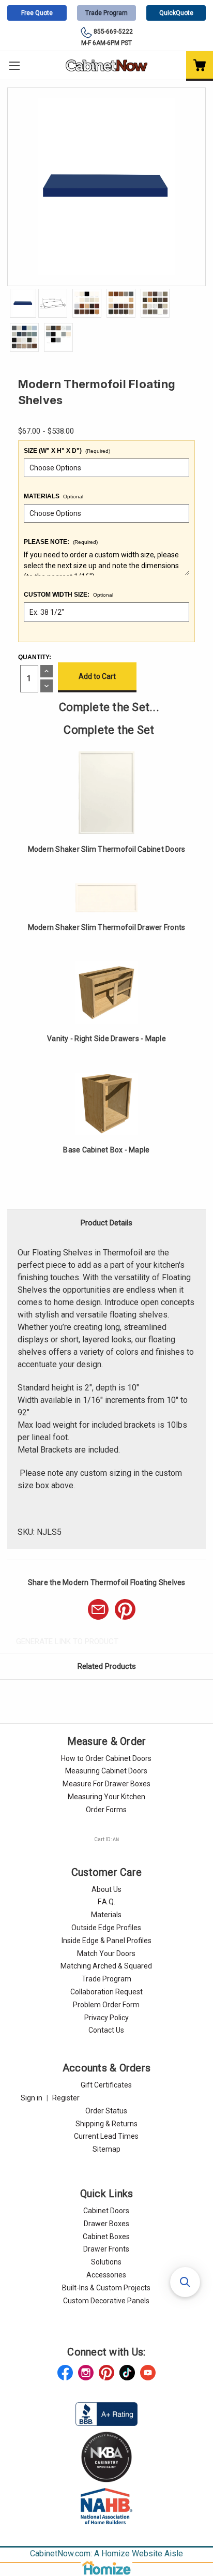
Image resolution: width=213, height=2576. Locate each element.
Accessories (106, 2275)
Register (66, 2098)
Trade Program (106, 13)
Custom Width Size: (69, 595)
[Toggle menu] (14, 65)
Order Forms (106, 1810)
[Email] (98, 1609)
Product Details (106, 1223)
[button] (185, 2282)
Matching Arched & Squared (106, 1966)
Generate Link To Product (67, 1641)
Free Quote (37, 13)
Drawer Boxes (106, 2224)
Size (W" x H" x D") (67, 451)
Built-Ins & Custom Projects (106, 2288)
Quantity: (35, 657)
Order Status (106, 2111)
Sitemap (106, 2149)
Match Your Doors (106, 1953)
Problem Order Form (106, 2005)
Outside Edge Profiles (106, 1928)
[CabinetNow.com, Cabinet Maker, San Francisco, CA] (106, 2414)
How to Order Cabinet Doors (106, 1758)
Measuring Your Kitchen (106, 1797)
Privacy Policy (106, 2018)
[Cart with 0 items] (200, 66)
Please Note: (61, 542)
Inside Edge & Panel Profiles (106, 1941)
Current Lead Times (106, 2136)
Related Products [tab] (107, 1666)
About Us (106, 1889)
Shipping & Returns (106, 2124)
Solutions (106, 2262)
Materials (54, 496)
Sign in (32, 2098)
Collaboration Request (106, 1992)
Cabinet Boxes (106, 2237)
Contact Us (106, 2030)
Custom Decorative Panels (106, 2301)
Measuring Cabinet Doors (106, 1771)
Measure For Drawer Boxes (106, 1784)
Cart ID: (106, 1839)
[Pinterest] (125, 1609)
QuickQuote (176, 13)
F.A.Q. (106, 1902)
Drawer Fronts (106, 2249)
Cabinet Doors (106, 2211)
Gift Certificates (106, 2085)
